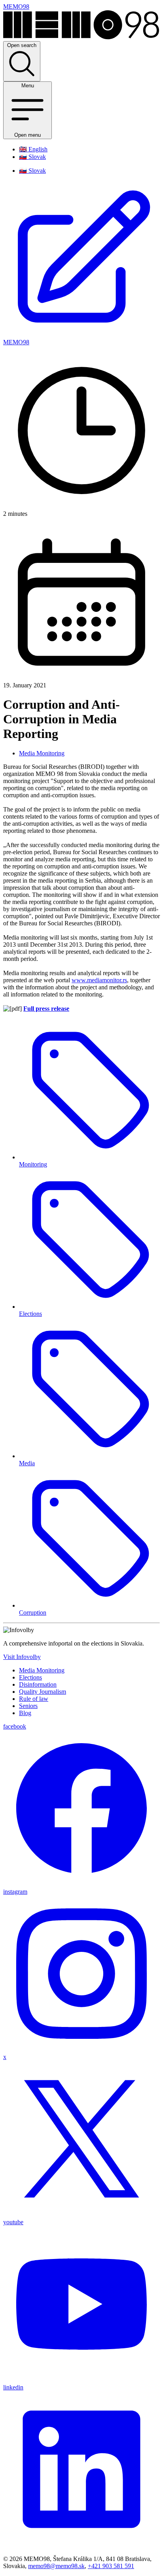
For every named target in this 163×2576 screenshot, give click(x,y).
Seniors (28, 1706)
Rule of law (34, 1699)
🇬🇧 (33, 149)
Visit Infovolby (22, 1657)
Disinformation (38, 1684)
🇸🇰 (32, 157)
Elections (30, 1677)
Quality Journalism (43, 1692)
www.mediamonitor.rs (99, 980)
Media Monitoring (42, 753)
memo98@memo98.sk (56, 2566)
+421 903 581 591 (111, 2566)
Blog (25, 1713)
